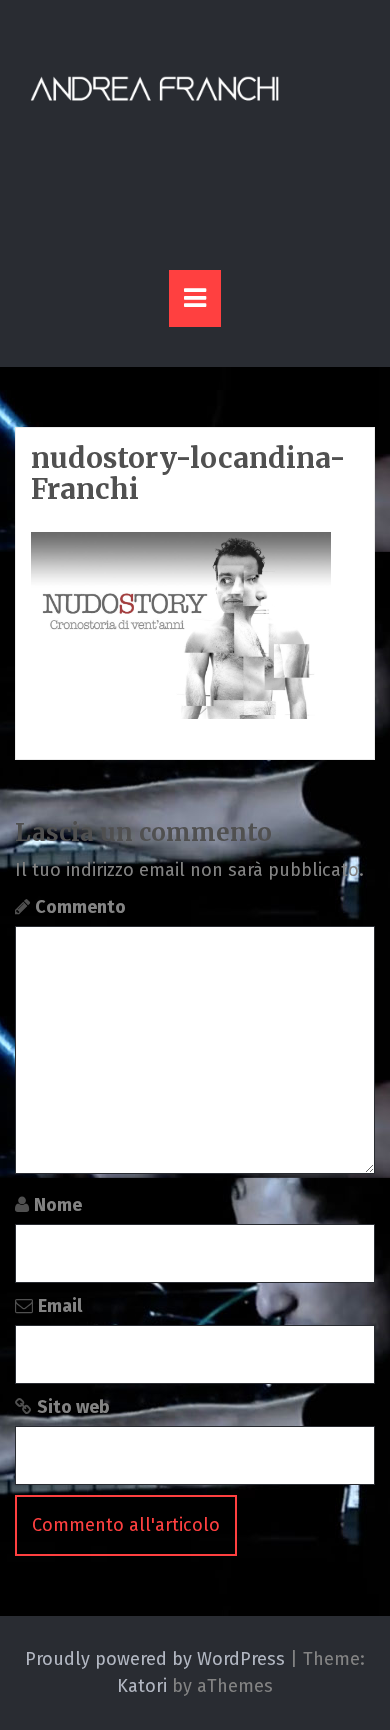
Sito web (73, 1407)
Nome (58, 1205)
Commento (80, 907)
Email (60, 1306)
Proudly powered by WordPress (155, 1659)
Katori (142, 1686)
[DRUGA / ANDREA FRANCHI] (155, 89)
